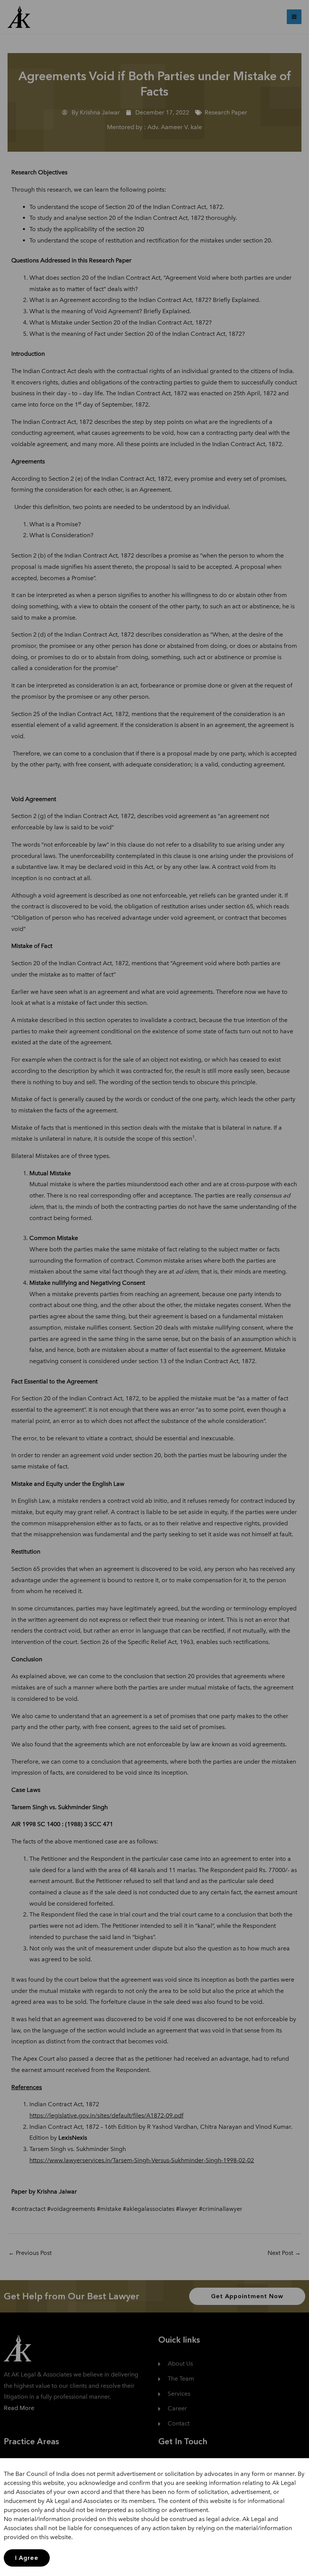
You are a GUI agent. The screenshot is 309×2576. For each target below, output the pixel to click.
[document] (154, 1288)
